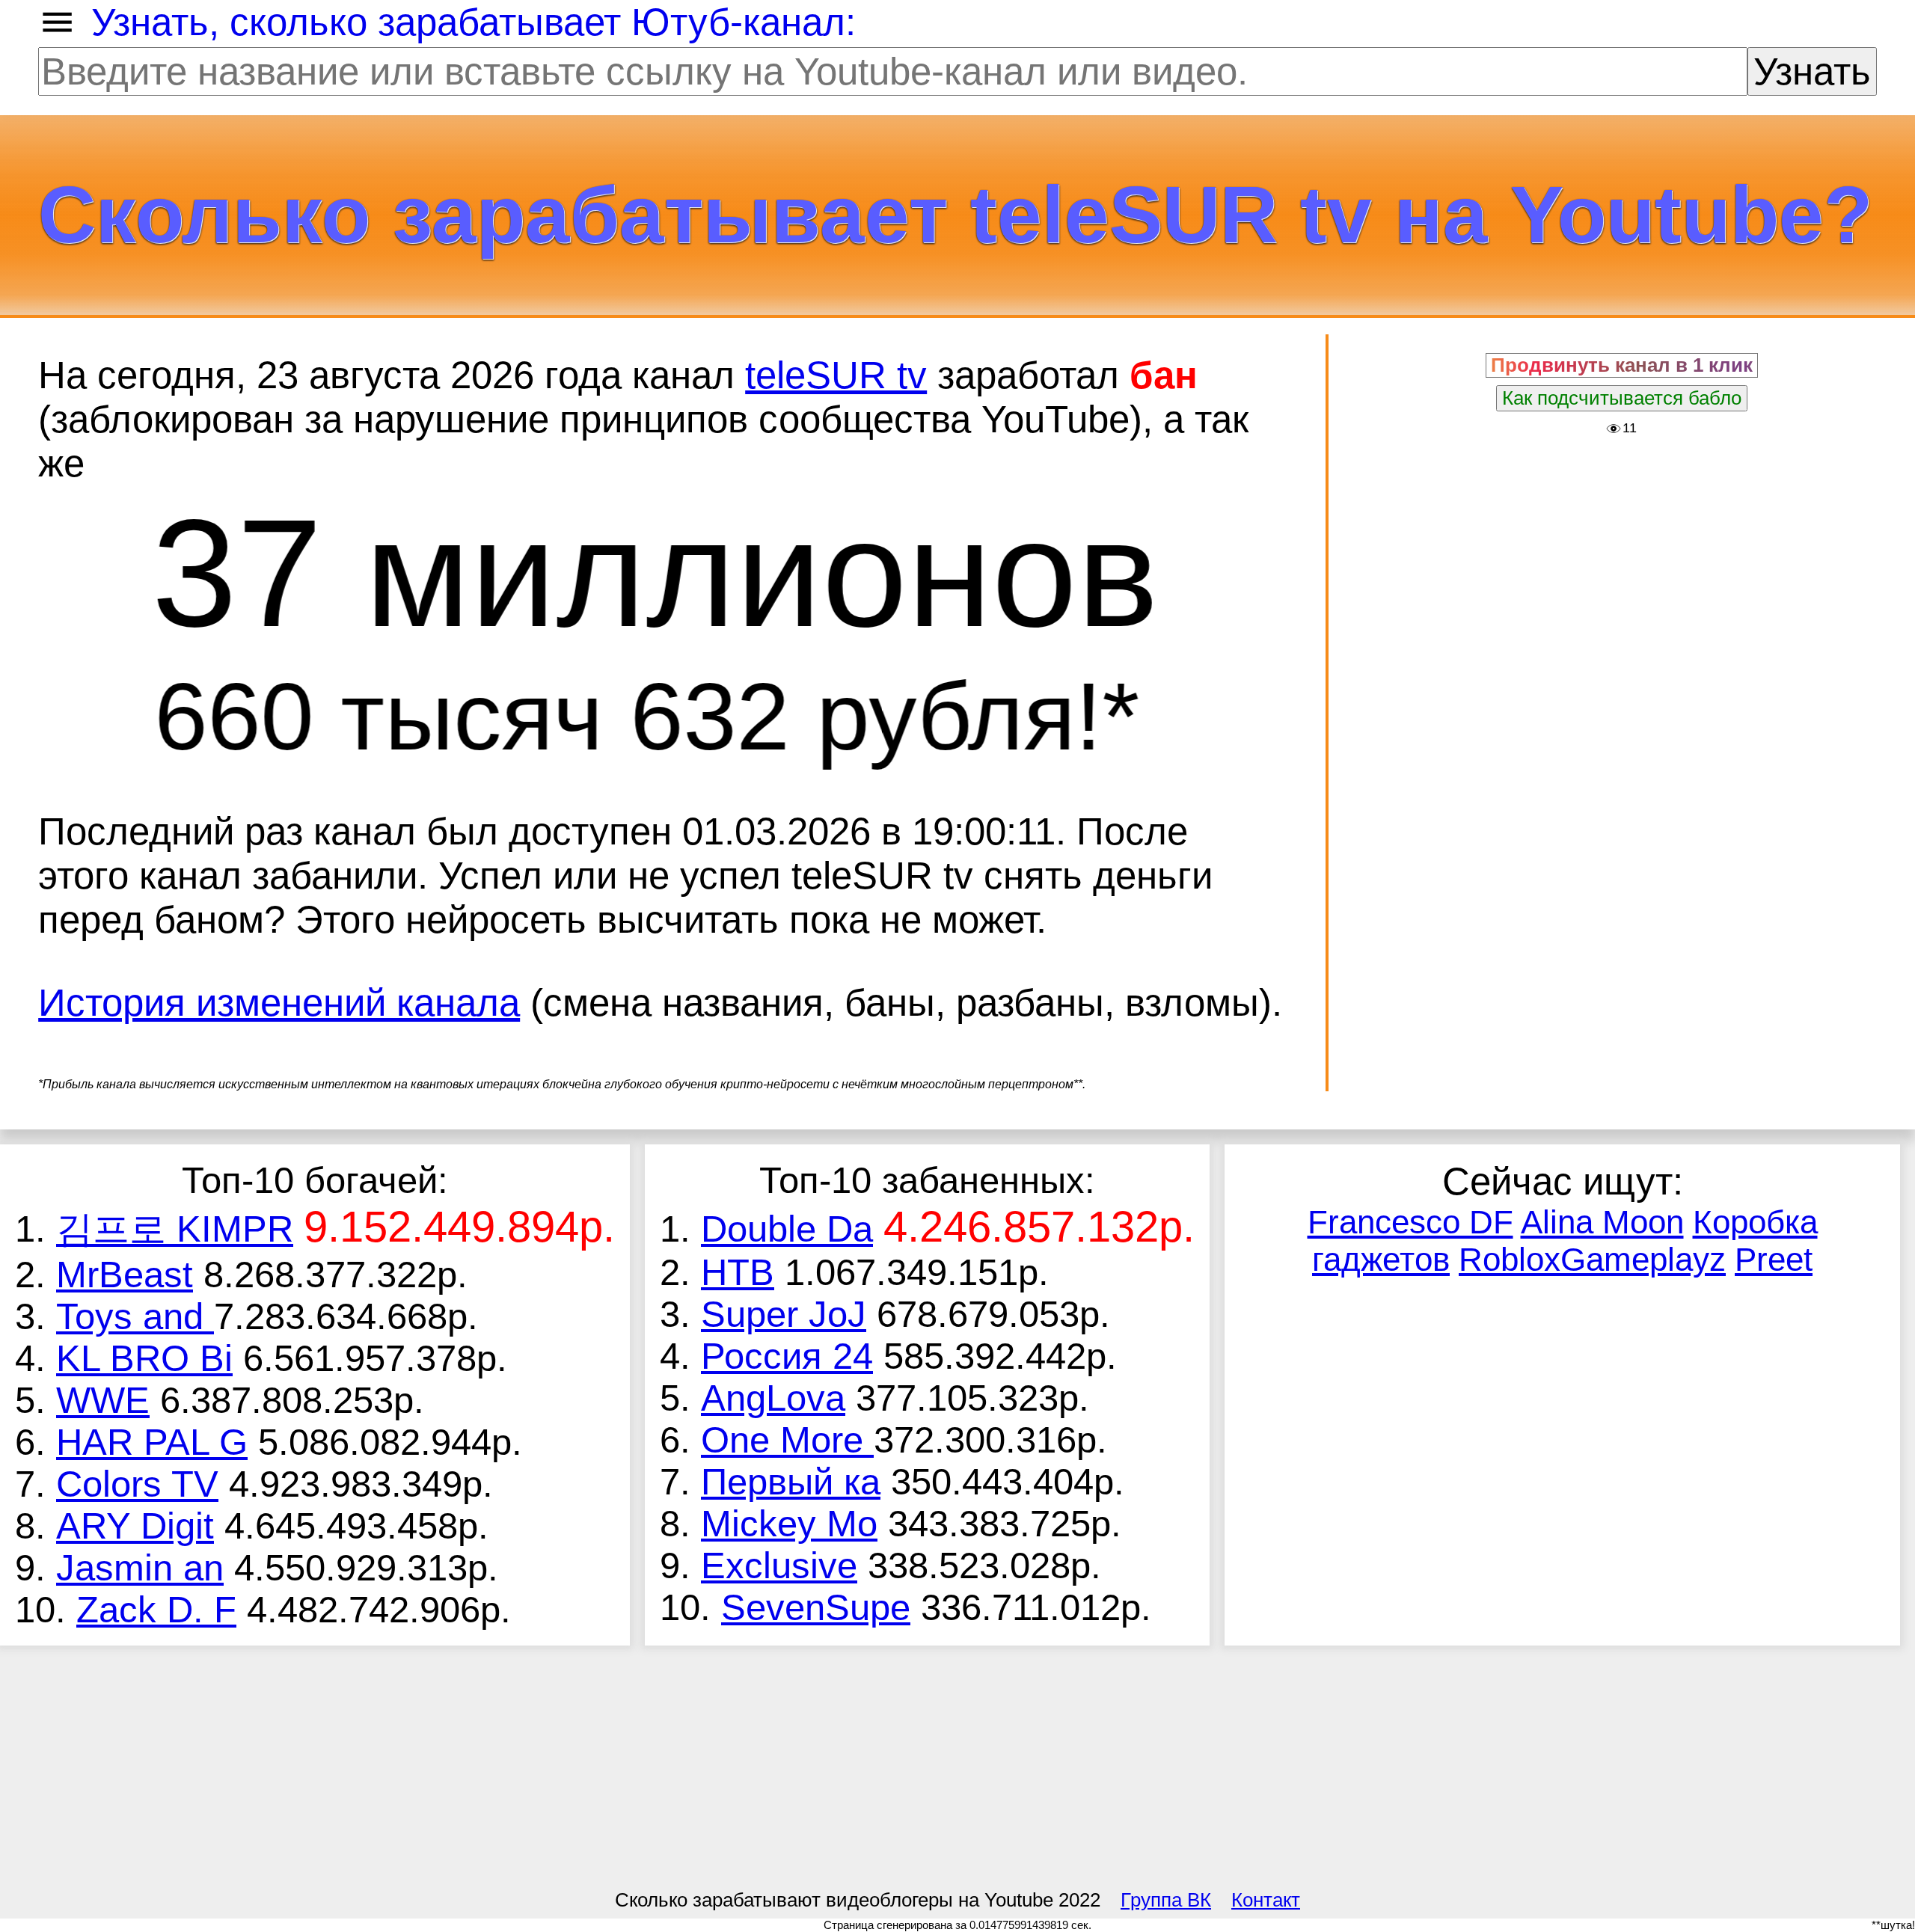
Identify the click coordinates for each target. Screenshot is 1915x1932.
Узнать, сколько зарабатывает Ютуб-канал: (474, 22)
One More (787, 1440)
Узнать (1812, 71)
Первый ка (791, 1482)
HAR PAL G (152, 1442)
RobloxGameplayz (1592, 1259)
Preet (1774, 1259)
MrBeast (125, 1275)
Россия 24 (787, 1356)
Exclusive (779, 1565)
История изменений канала (279, 1003)
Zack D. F (156, 1610)
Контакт (1266, 1900)
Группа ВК (1166, 1900)
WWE (103, 1400)
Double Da (787, 1229)
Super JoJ (784, 1314)
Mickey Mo (789, 1524)
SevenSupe (816, 1607)
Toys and (135, 1316)
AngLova (773, 1398)
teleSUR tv (836, 375)
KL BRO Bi (144, 1358)
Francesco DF (1410, 1222)
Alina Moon (1602, 1222)
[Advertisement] (1622, 548)
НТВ (738, 1272)
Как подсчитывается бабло (1622, 398)
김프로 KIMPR (175, 1229)
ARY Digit (135, 1526)
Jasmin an (140, 1568)
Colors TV (137, 1484)
